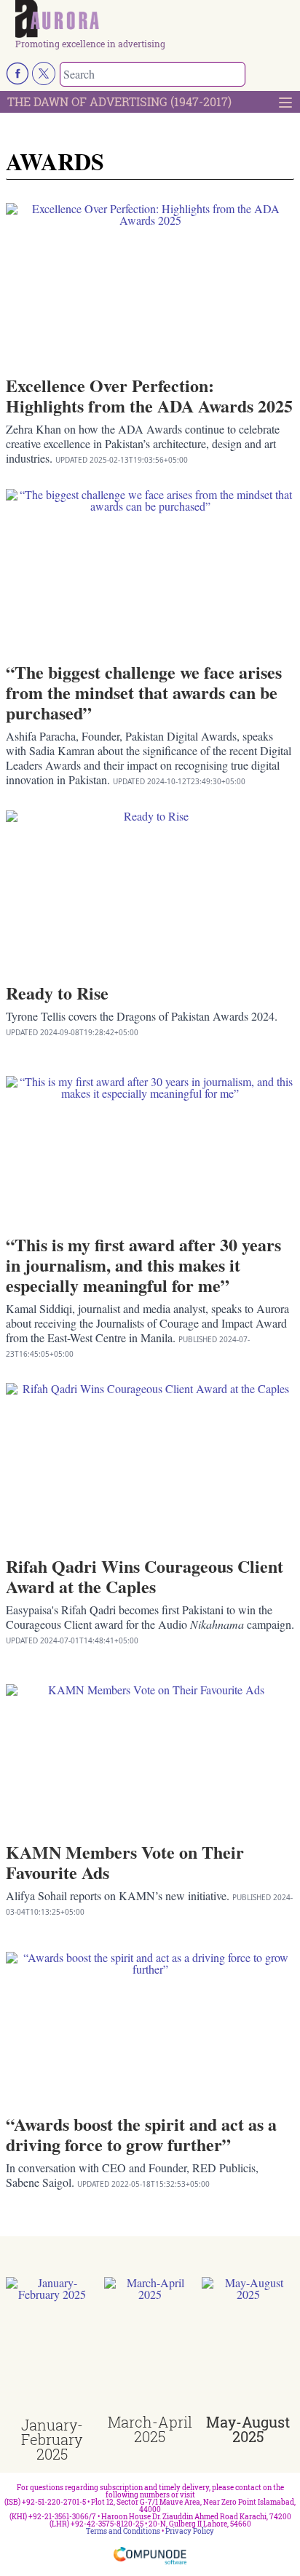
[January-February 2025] (52, 2347)
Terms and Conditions (123, 2531)
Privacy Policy (190, 2531)
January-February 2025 (52, 2439)
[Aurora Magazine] (155, 20)
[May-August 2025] (248, 2346)
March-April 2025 (150, 2429)
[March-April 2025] (150, 2346)
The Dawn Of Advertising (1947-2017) (119, 101)
